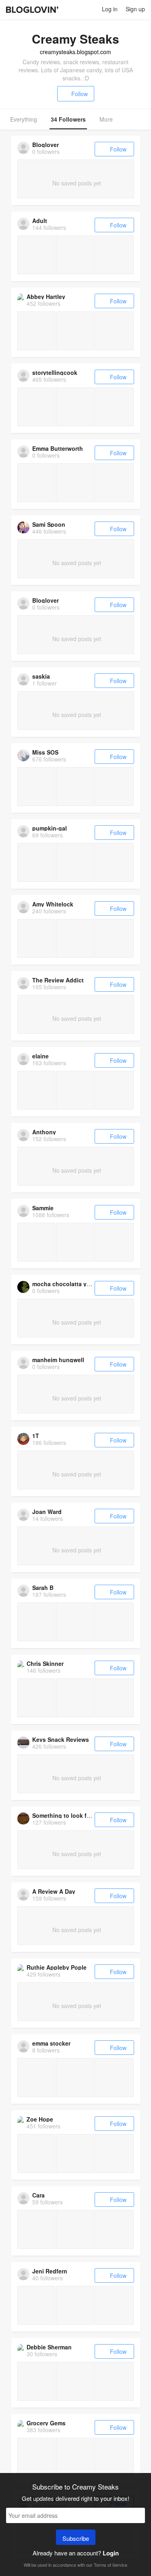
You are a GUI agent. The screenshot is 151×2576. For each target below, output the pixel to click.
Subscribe (76, 2538)
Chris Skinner (45, 1663)
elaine (40, 1056)
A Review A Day (54, 1891)
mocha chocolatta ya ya (65, 1284)
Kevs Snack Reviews (61, 1739)
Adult (40, 221)
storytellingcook (55, 372)
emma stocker (51, 2043)
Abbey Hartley (46, 297)
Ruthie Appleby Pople (57, 1967)
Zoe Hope (40, 2119)
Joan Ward (47, 1512)
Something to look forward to (72, 1815)
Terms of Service (111, 2565)
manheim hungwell (58, 1360)
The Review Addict (58, 980)
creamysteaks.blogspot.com (75, 52)
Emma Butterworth (58, 448)
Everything (24, 119)
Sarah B (43, 1588)
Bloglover (46, 145)
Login (111, 2553)
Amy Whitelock (53, 904)
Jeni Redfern (50, 2271)
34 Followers (68, 119)
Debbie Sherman (49, 2347)
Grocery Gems (46, 2423)
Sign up (135, 9)
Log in (110, 9)
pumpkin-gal (50, 828)
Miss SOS (45, 752)
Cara (38, 2195)
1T (36, 1436)
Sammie (43, 1208)
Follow (80, 94)
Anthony (44, 1132)
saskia (41, 676)
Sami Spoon (49, 524)
